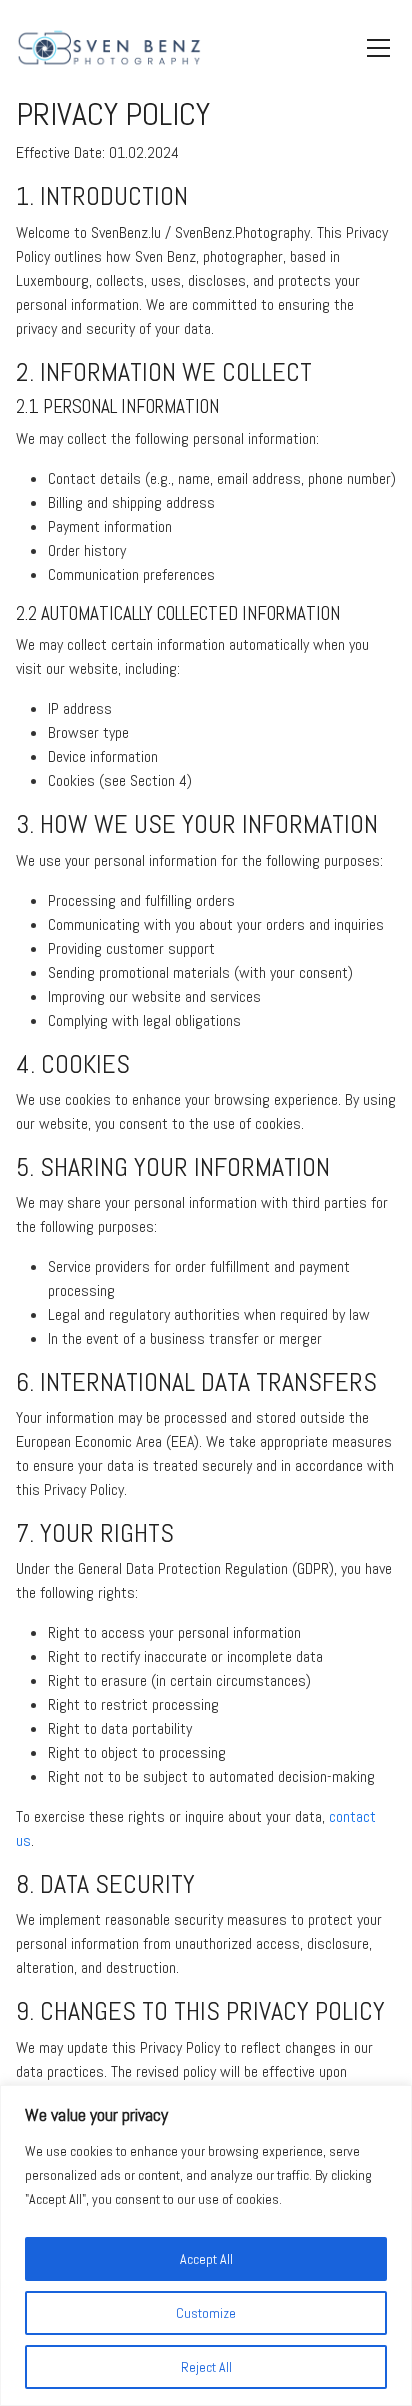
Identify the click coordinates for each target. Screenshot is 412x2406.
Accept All (206, 2259)
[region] (206, 2245)
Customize (206, 2313)
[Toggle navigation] (378, 48)
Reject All (206, 2367)
